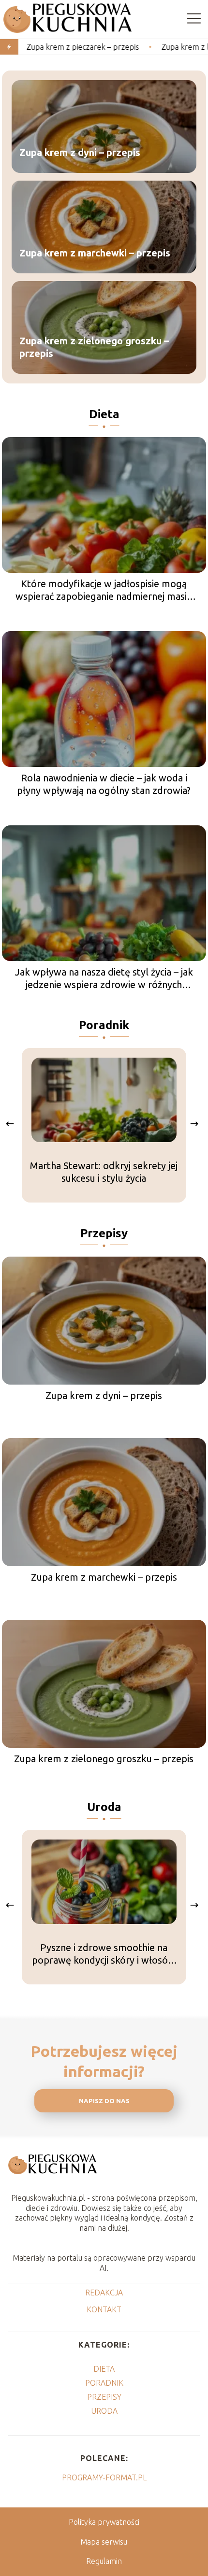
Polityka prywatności (104, 2522)
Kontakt (104, 2309)
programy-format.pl (104, 2477)
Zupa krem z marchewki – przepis (95, 252)
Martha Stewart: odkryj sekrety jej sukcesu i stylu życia (104, 1172)
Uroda (104, 1807)
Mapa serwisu (104, 2542)
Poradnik (104, 1025)
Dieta (104, 414)
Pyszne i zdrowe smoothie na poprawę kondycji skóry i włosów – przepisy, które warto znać (104, 1954)
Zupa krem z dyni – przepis (80, 152)
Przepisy (104, 1233)
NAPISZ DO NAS (104, 2101)
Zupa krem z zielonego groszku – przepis (94, 347)
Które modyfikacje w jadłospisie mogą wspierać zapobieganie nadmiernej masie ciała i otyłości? (104, 590)
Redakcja (104, 2293)
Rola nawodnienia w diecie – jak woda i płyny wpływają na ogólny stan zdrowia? (104, 784)
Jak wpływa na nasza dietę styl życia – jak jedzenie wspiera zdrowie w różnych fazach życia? (104, 979)
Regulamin (104, 2561)
